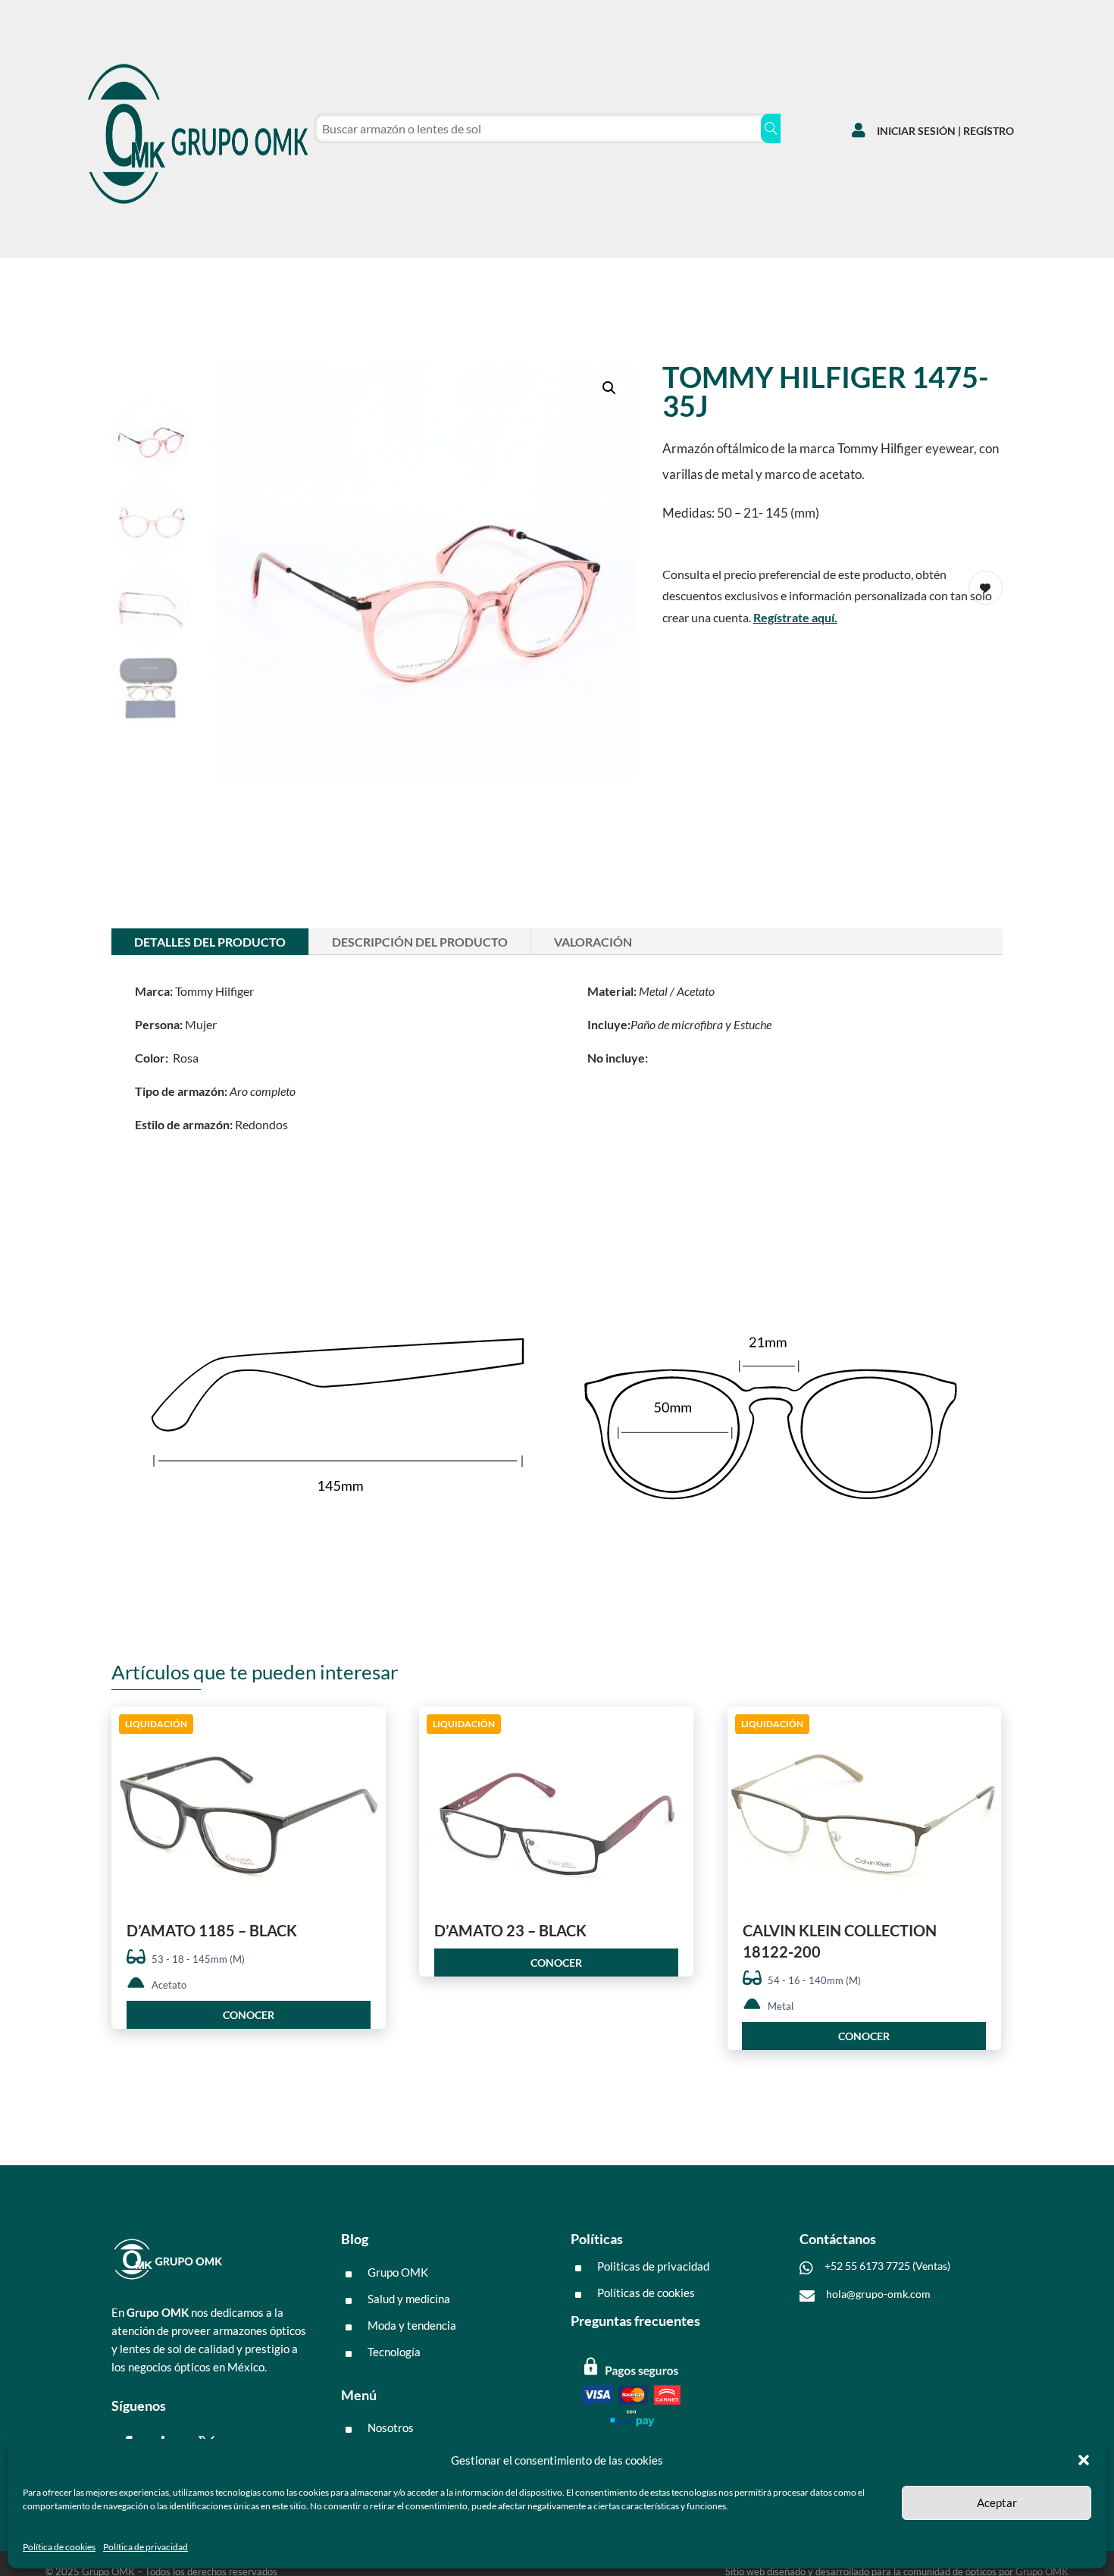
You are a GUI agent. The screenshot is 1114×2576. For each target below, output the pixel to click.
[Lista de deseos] (926, 273)
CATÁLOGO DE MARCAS (141, 277)
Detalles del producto (210, 942)
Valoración (593, 942)
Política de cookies (59, 2547)
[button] (1084, 2460)
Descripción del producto (420, 942)
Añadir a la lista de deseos (369, 1773)
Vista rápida (369, 1731)
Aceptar (997, 2502)
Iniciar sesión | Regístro (945, 131)
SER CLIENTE (353, 277)
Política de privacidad (146, 2547)
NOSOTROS (261, 277)
